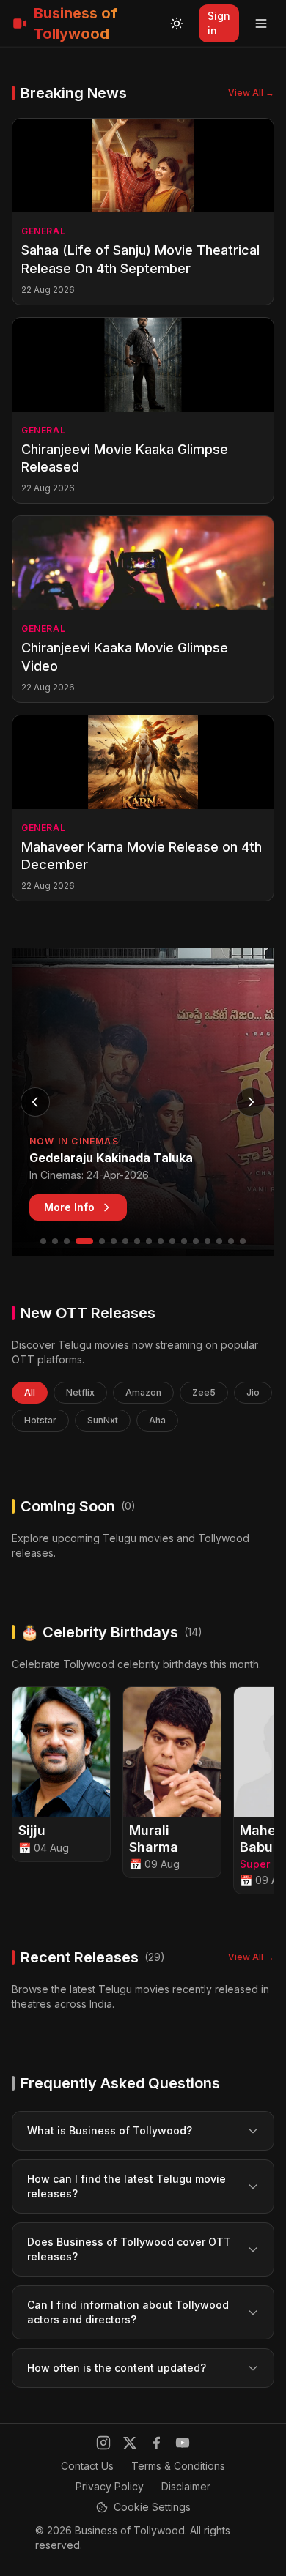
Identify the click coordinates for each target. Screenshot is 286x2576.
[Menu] (261, 23)
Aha (157, 1420)
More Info (69, 1207)
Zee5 (204, 1392)
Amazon (143, 1392)
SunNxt (103, 1420)
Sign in (219, 23)
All (30, 1392)
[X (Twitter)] (130, 2443)
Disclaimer (186, 2486)
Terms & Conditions (178, 2466)
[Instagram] (103, 2443)
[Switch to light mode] (177, 23)
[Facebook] (156, 2443)
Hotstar (40, 1420)
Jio (253, 1392)
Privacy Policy (110, 2486)
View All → (251, 93)
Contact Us (87, 2466)
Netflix (80, 1392)
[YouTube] (183, 2443)
